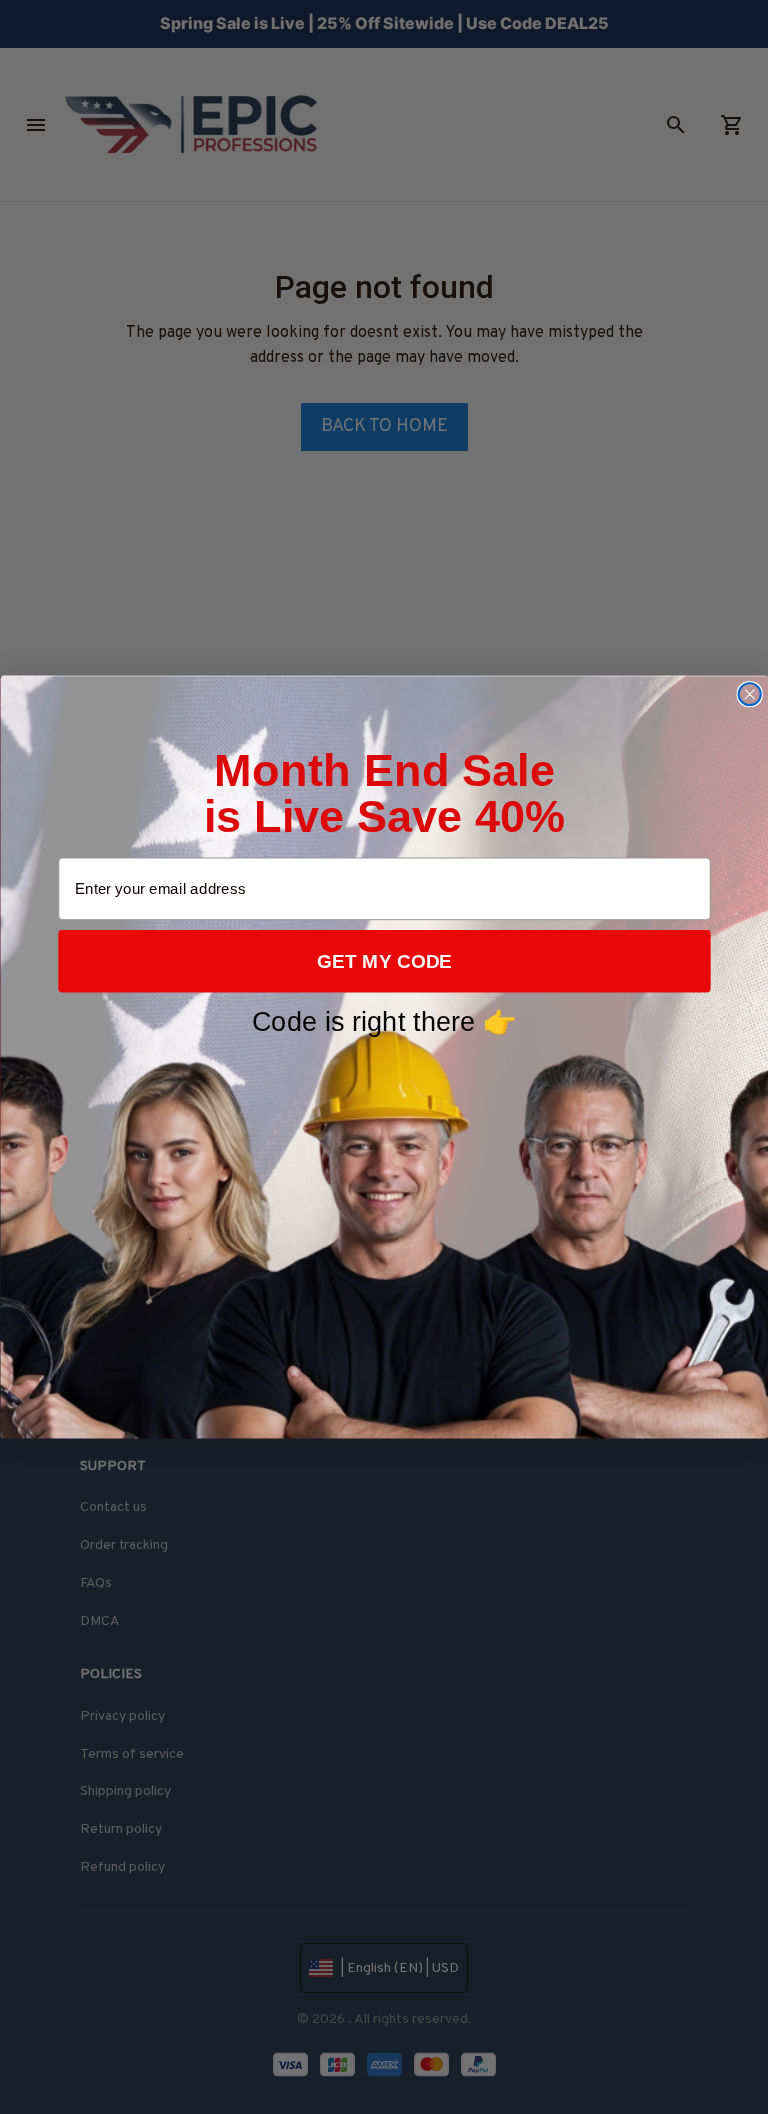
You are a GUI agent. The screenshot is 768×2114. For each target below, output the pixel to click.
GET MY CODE (384, 961)
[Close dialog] (749, 694)
